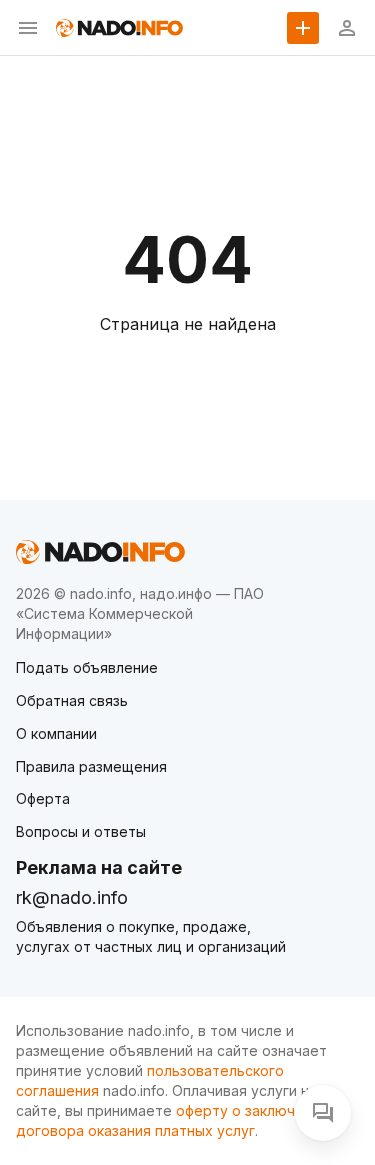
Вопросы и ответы (81, 831)
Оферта (43, 798)
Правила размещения (91, 766)
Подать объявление (87, 667)
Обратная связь (72, 700)
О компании (56, 733)
